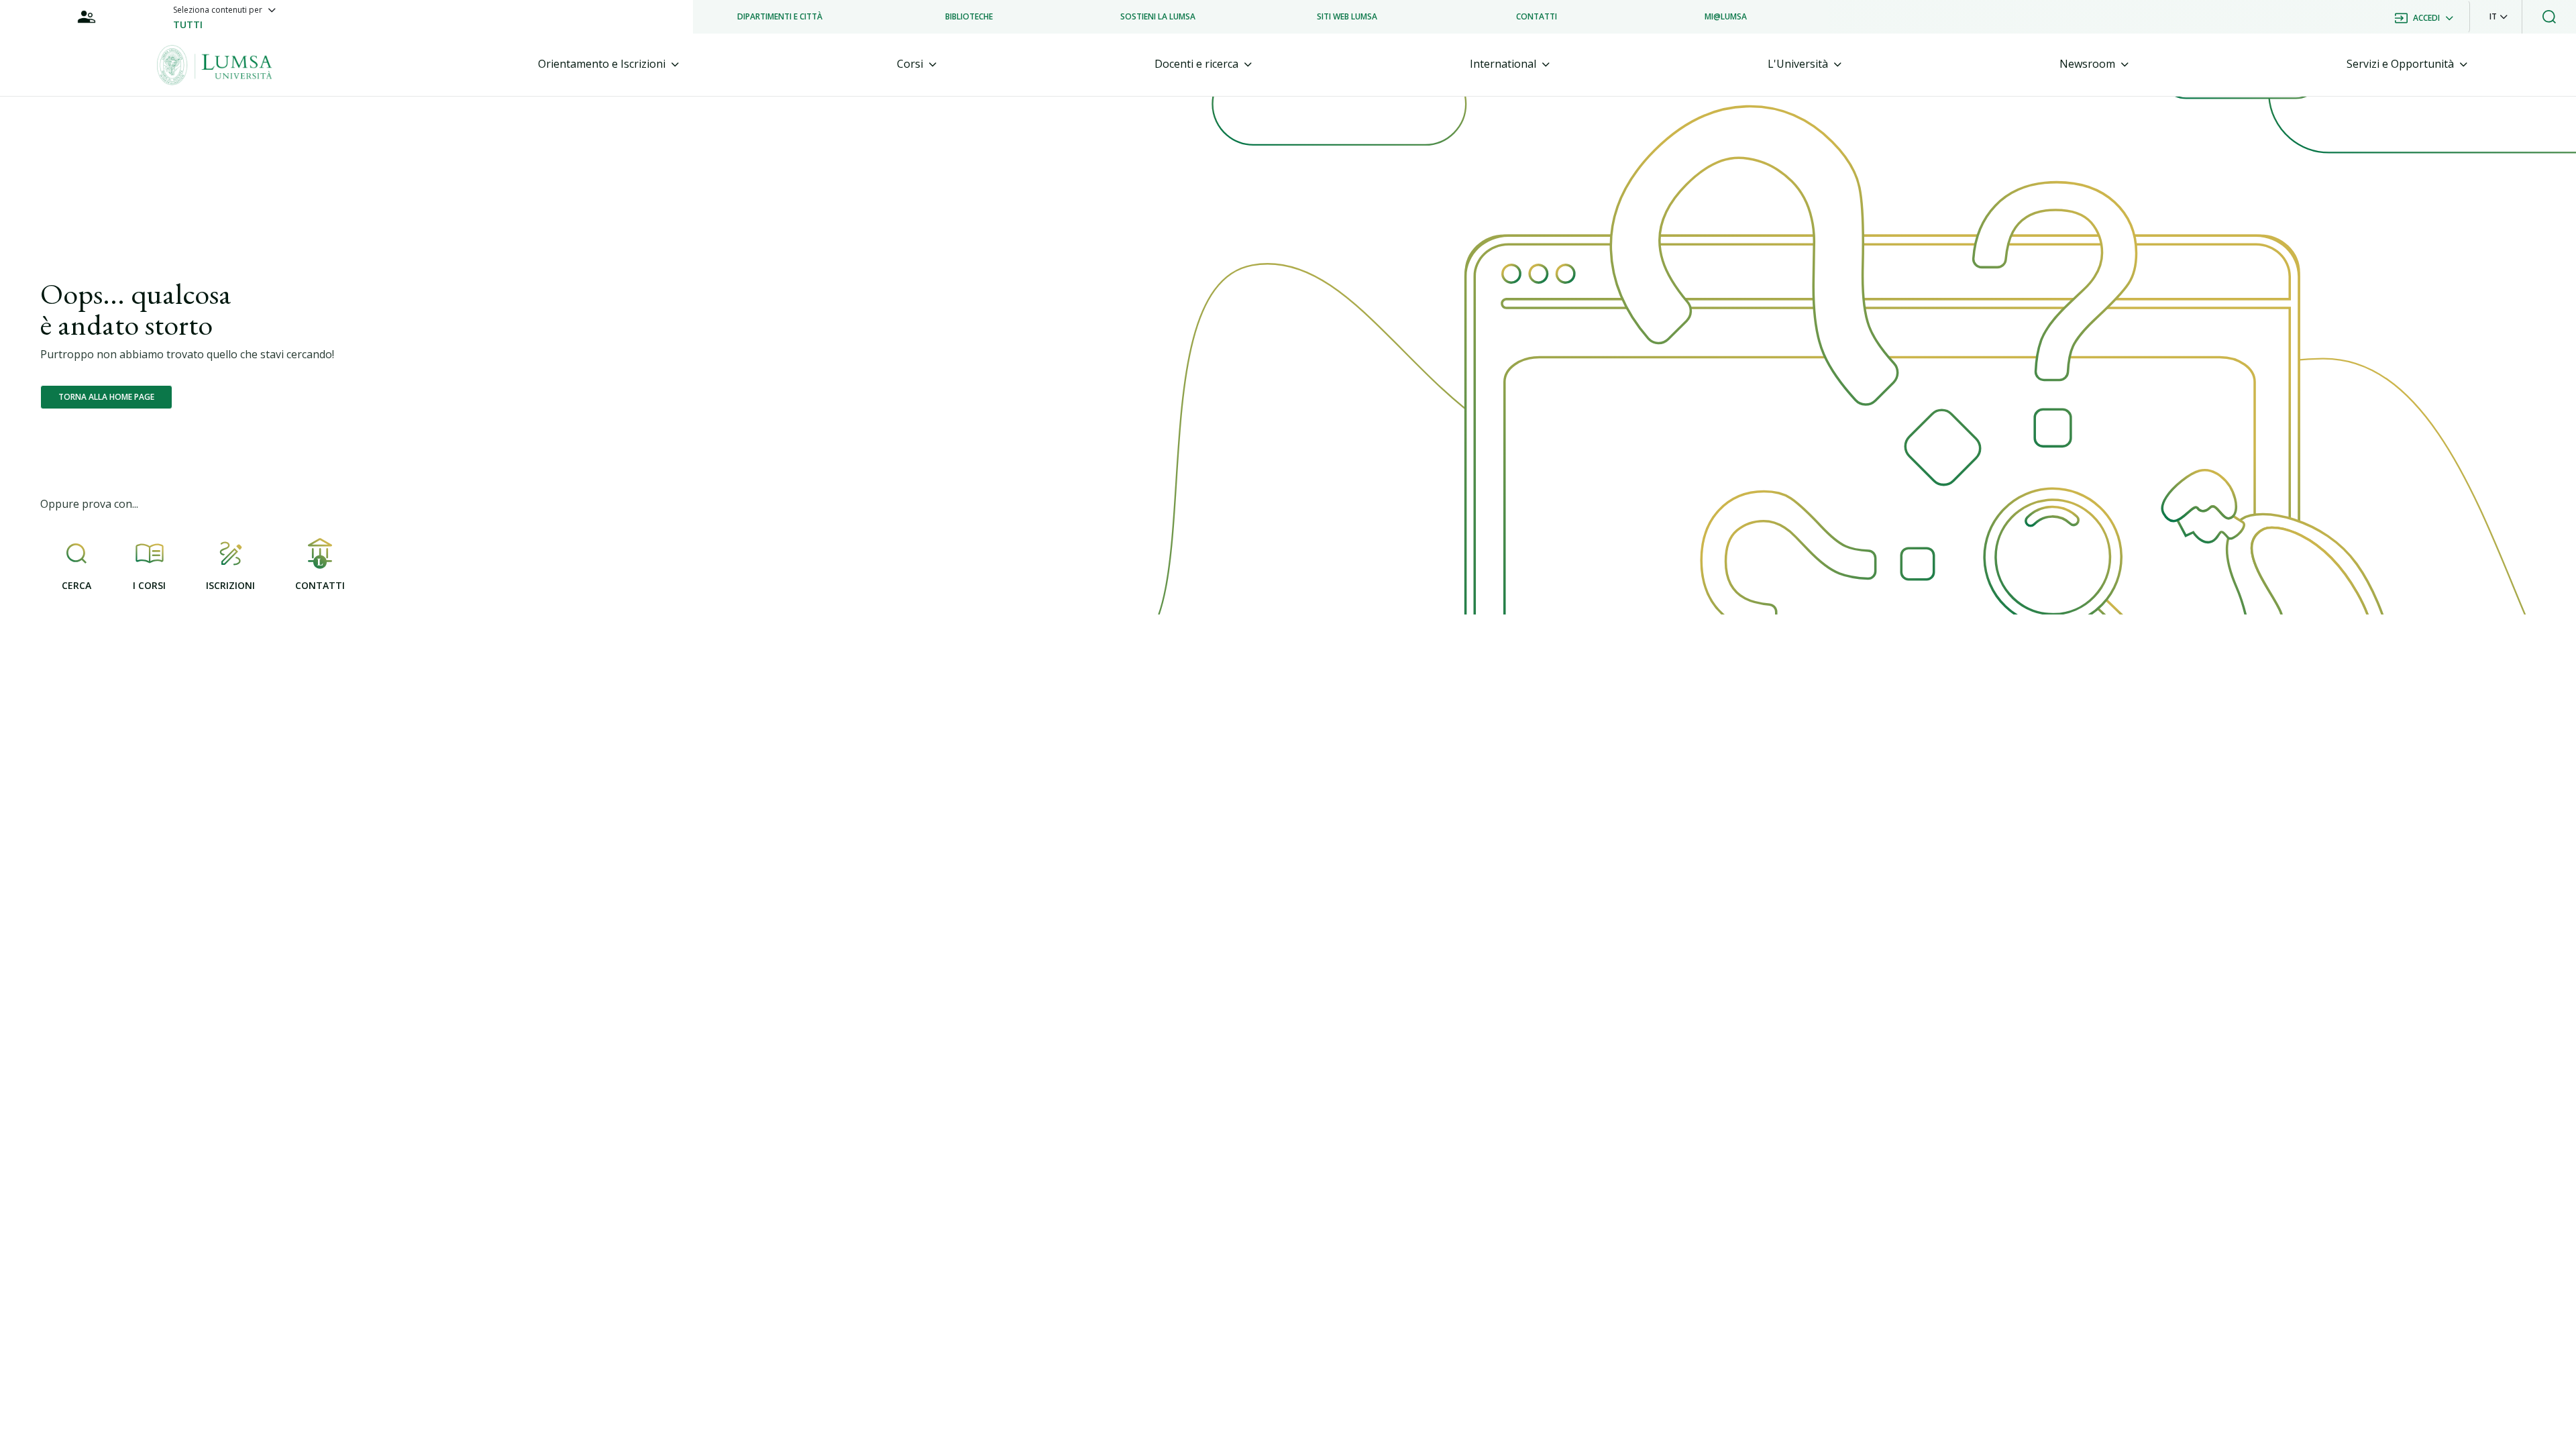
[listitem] (780, 17)
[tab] (608, 64)
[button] (2499, 17)
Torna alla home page (106, 397)
